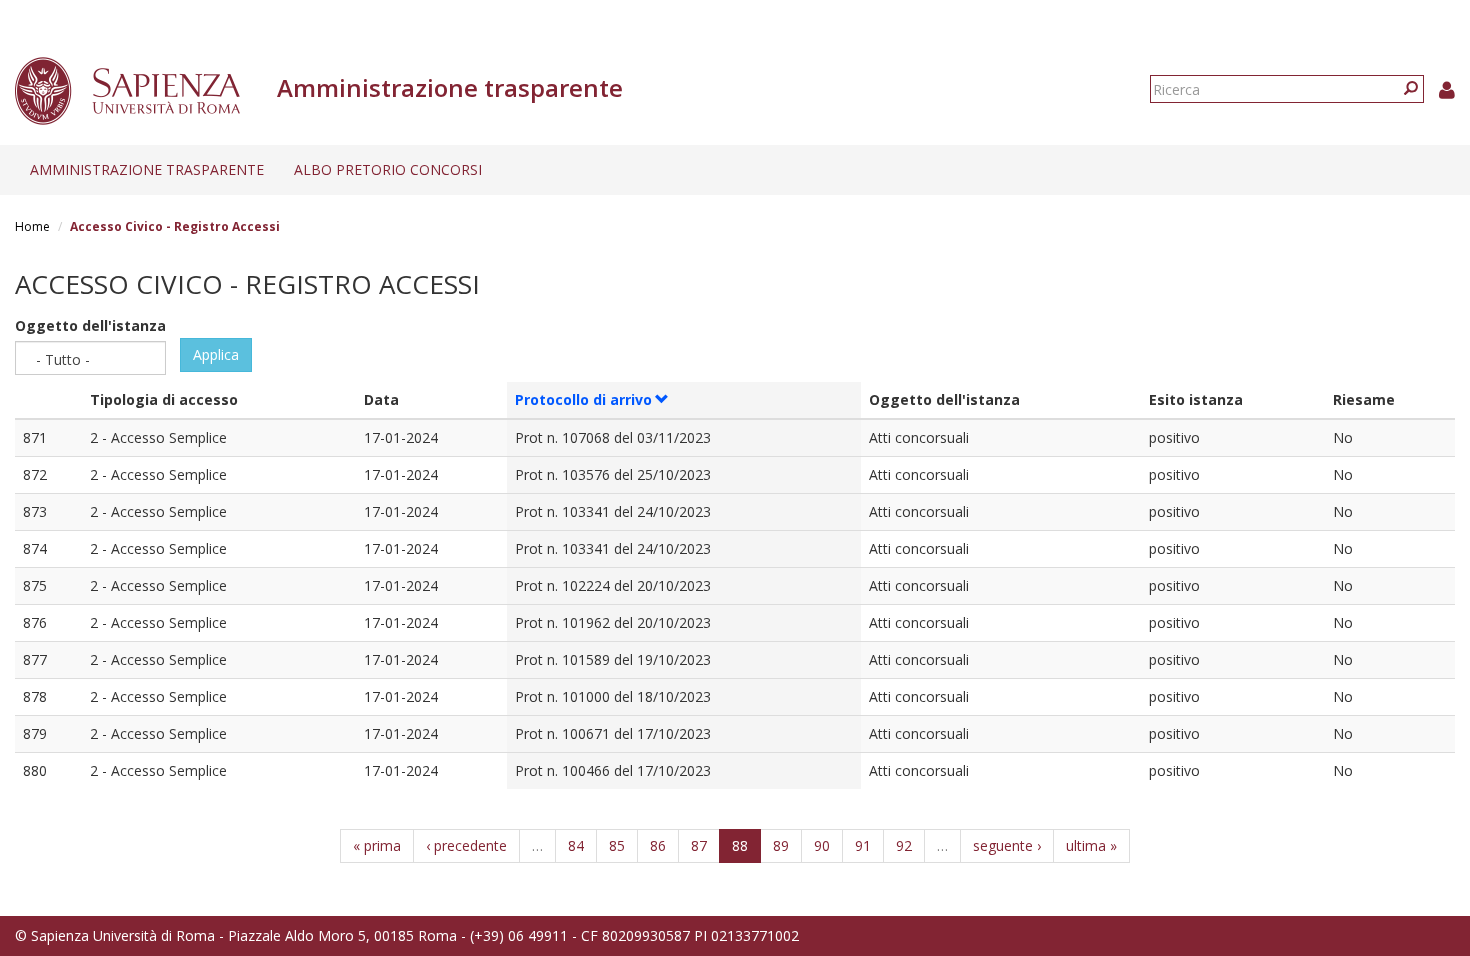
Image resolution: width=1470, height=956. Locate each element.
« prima (377, 845)
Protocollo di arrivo (583, 399)
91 (863, 845)
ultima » (1091, 845)
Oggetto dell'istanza (90, 325)
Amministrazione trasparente (147, 169)
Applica (216, 354)
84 (576, 845)
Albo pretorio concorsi (388, 169)
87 (699, 845)
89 (781, 845)
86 (658, 845)
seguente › (1007, 845)
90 (822, 845)
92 (904, 845)
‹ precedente (466, 845)
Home (32, 226)
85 (617, 845)
